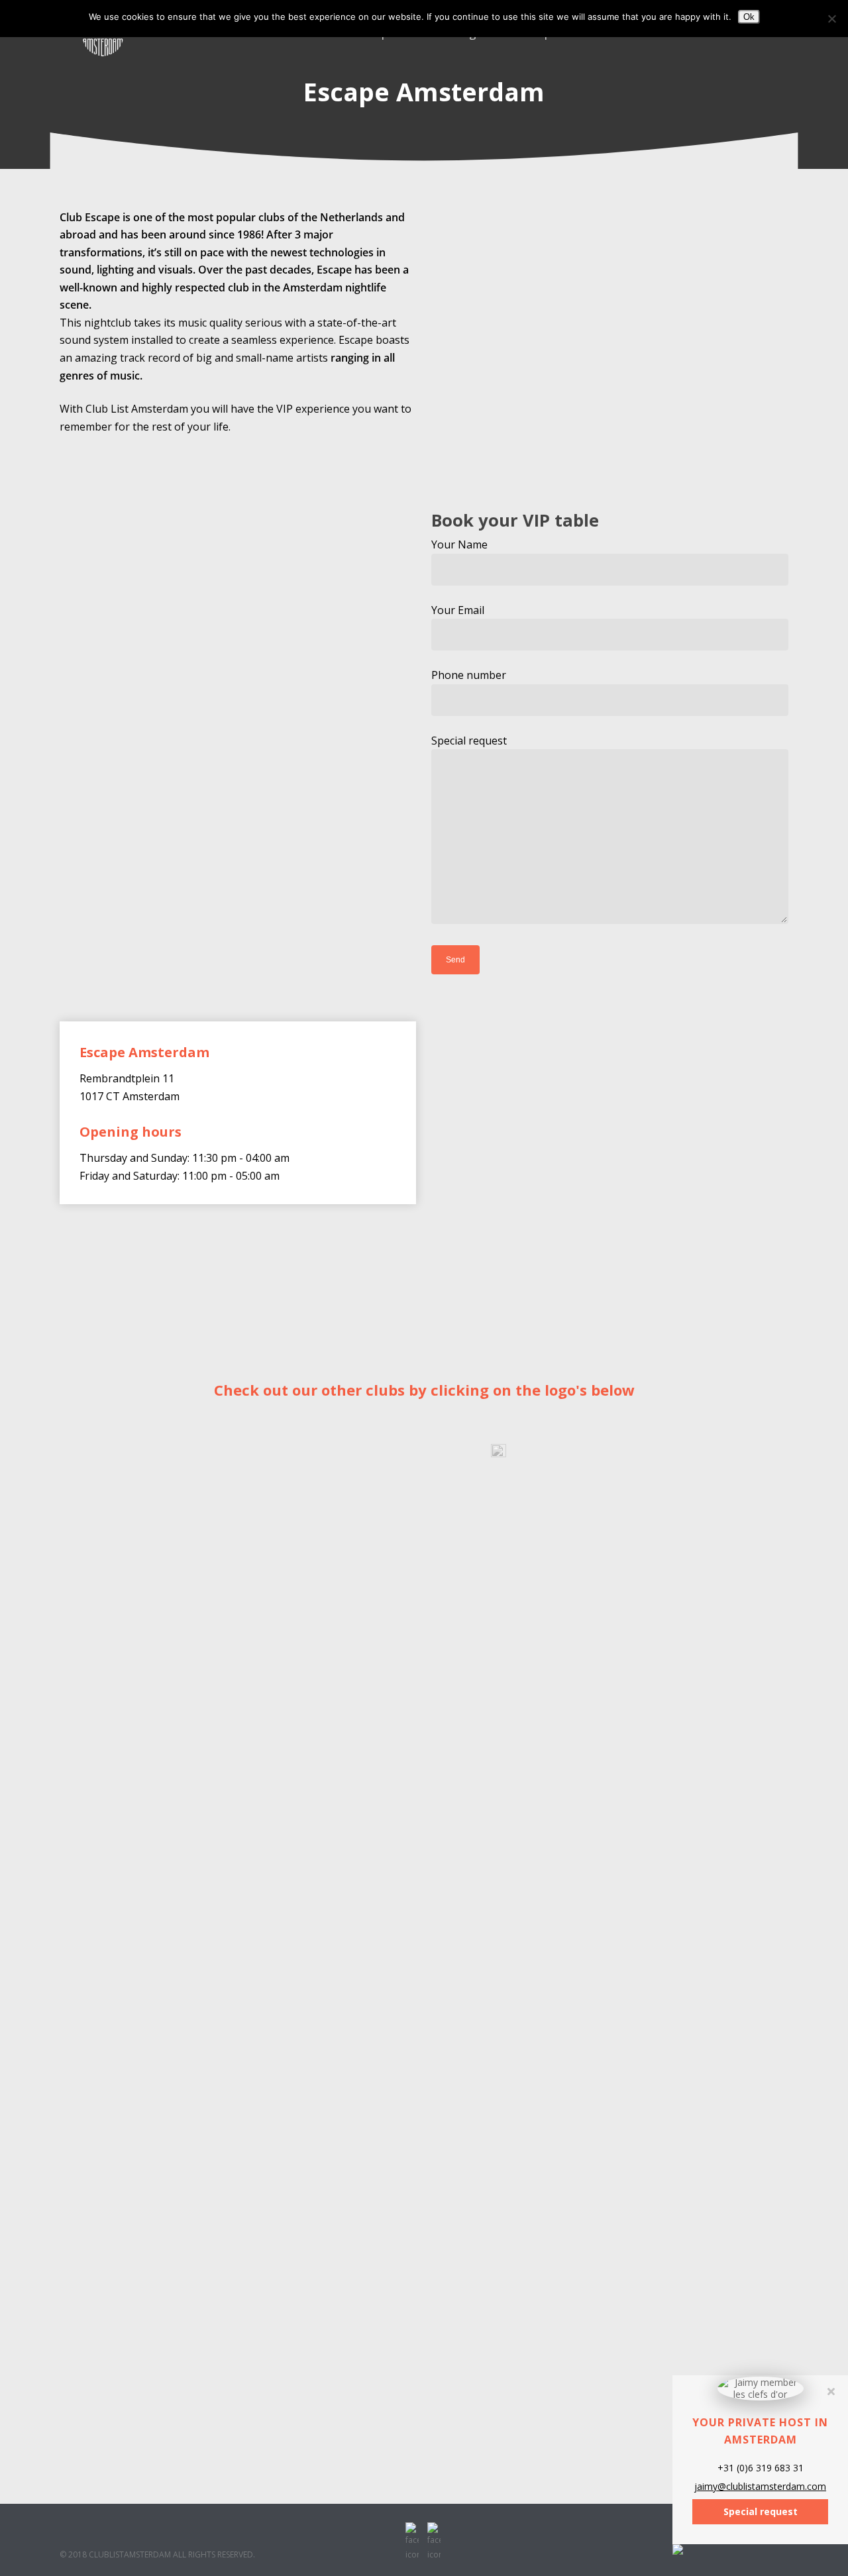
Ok (749, 17)
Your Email (458, 610)
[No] (831, 19)
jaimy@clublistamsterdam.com (760, 2487)
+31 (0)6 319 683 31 (761, 2468)
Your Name (459, 544)
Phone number (469, 675)
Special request (469, 741)
